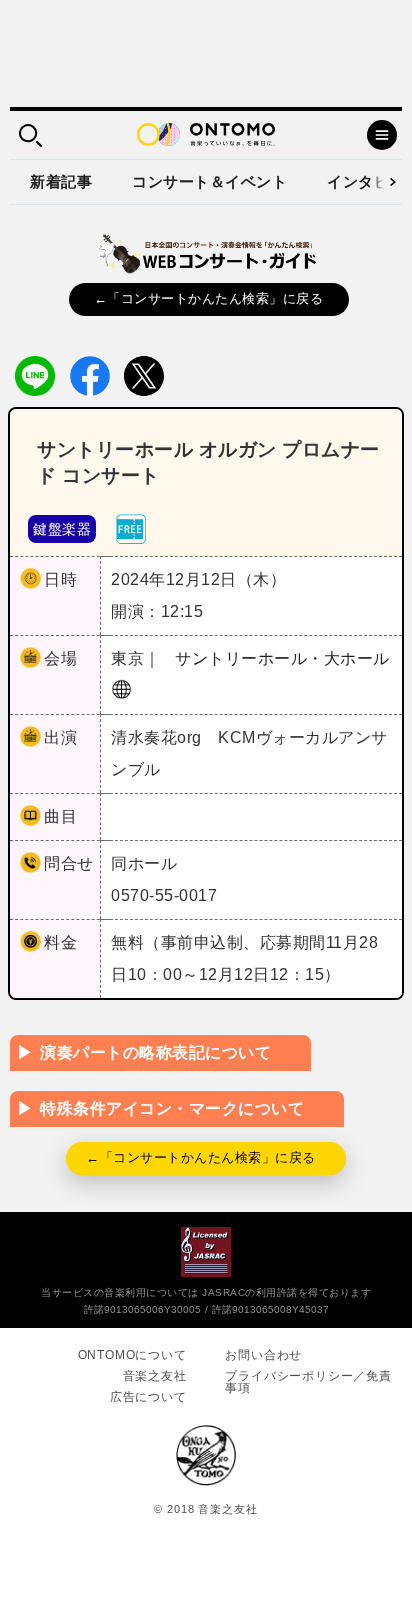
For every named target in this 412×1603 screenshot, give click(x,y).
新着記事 (61, 181)
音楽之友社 (155, 1376)
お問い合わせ (263, 1355)
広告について (148, 1397)
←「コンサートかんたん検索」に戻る (209, 298)
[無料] (131, 527)
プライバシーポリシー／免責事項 (308, 1382)
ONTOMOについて (132, 1355)
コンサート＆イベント (209, 181)
